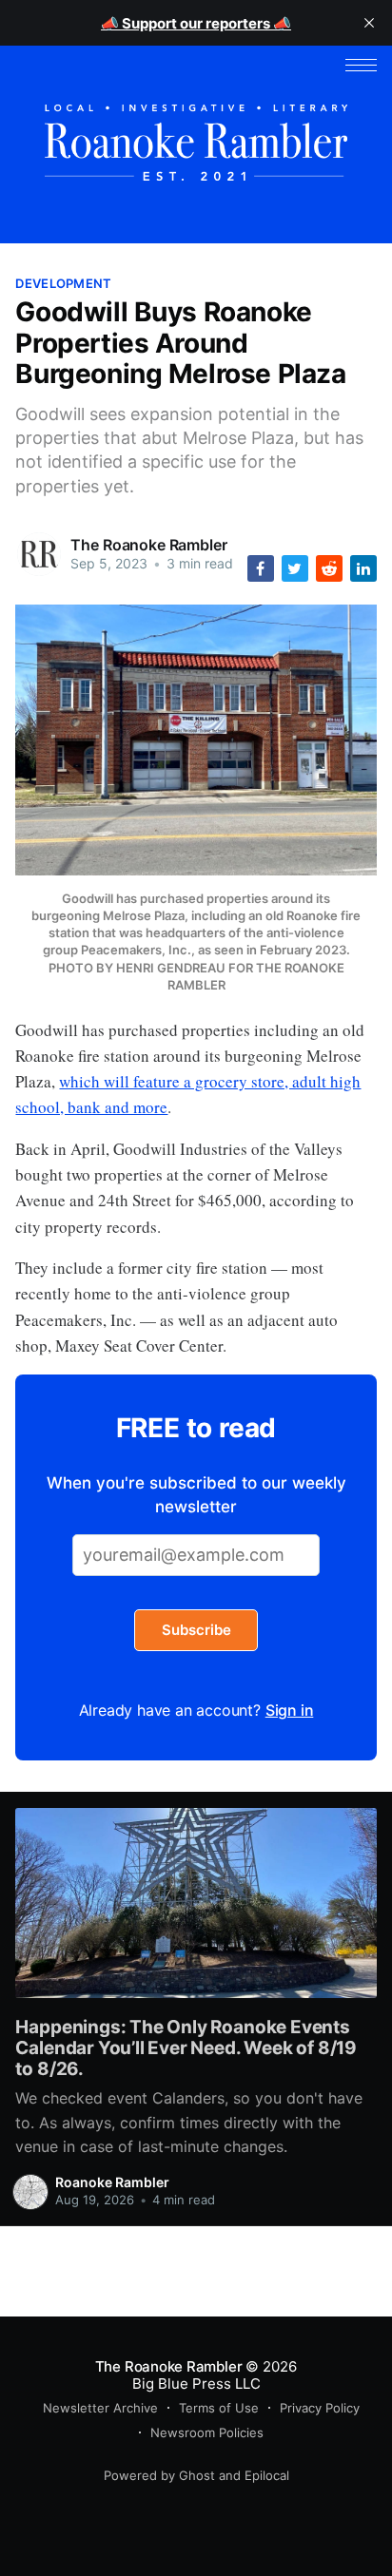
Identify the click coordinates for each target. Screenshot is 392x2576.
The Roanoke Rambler (148, 545)
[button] (361, 65)
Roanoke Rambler (112, 2182)
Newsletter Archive (100, 2408)
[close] (369, 23)
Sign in (290, 1710)
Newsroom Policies (207, 2432)
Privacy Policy (320, 2408)
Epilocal (267, 2475)
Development (63, 283)
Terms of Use (219, 2408)
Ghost (197, 2475)
